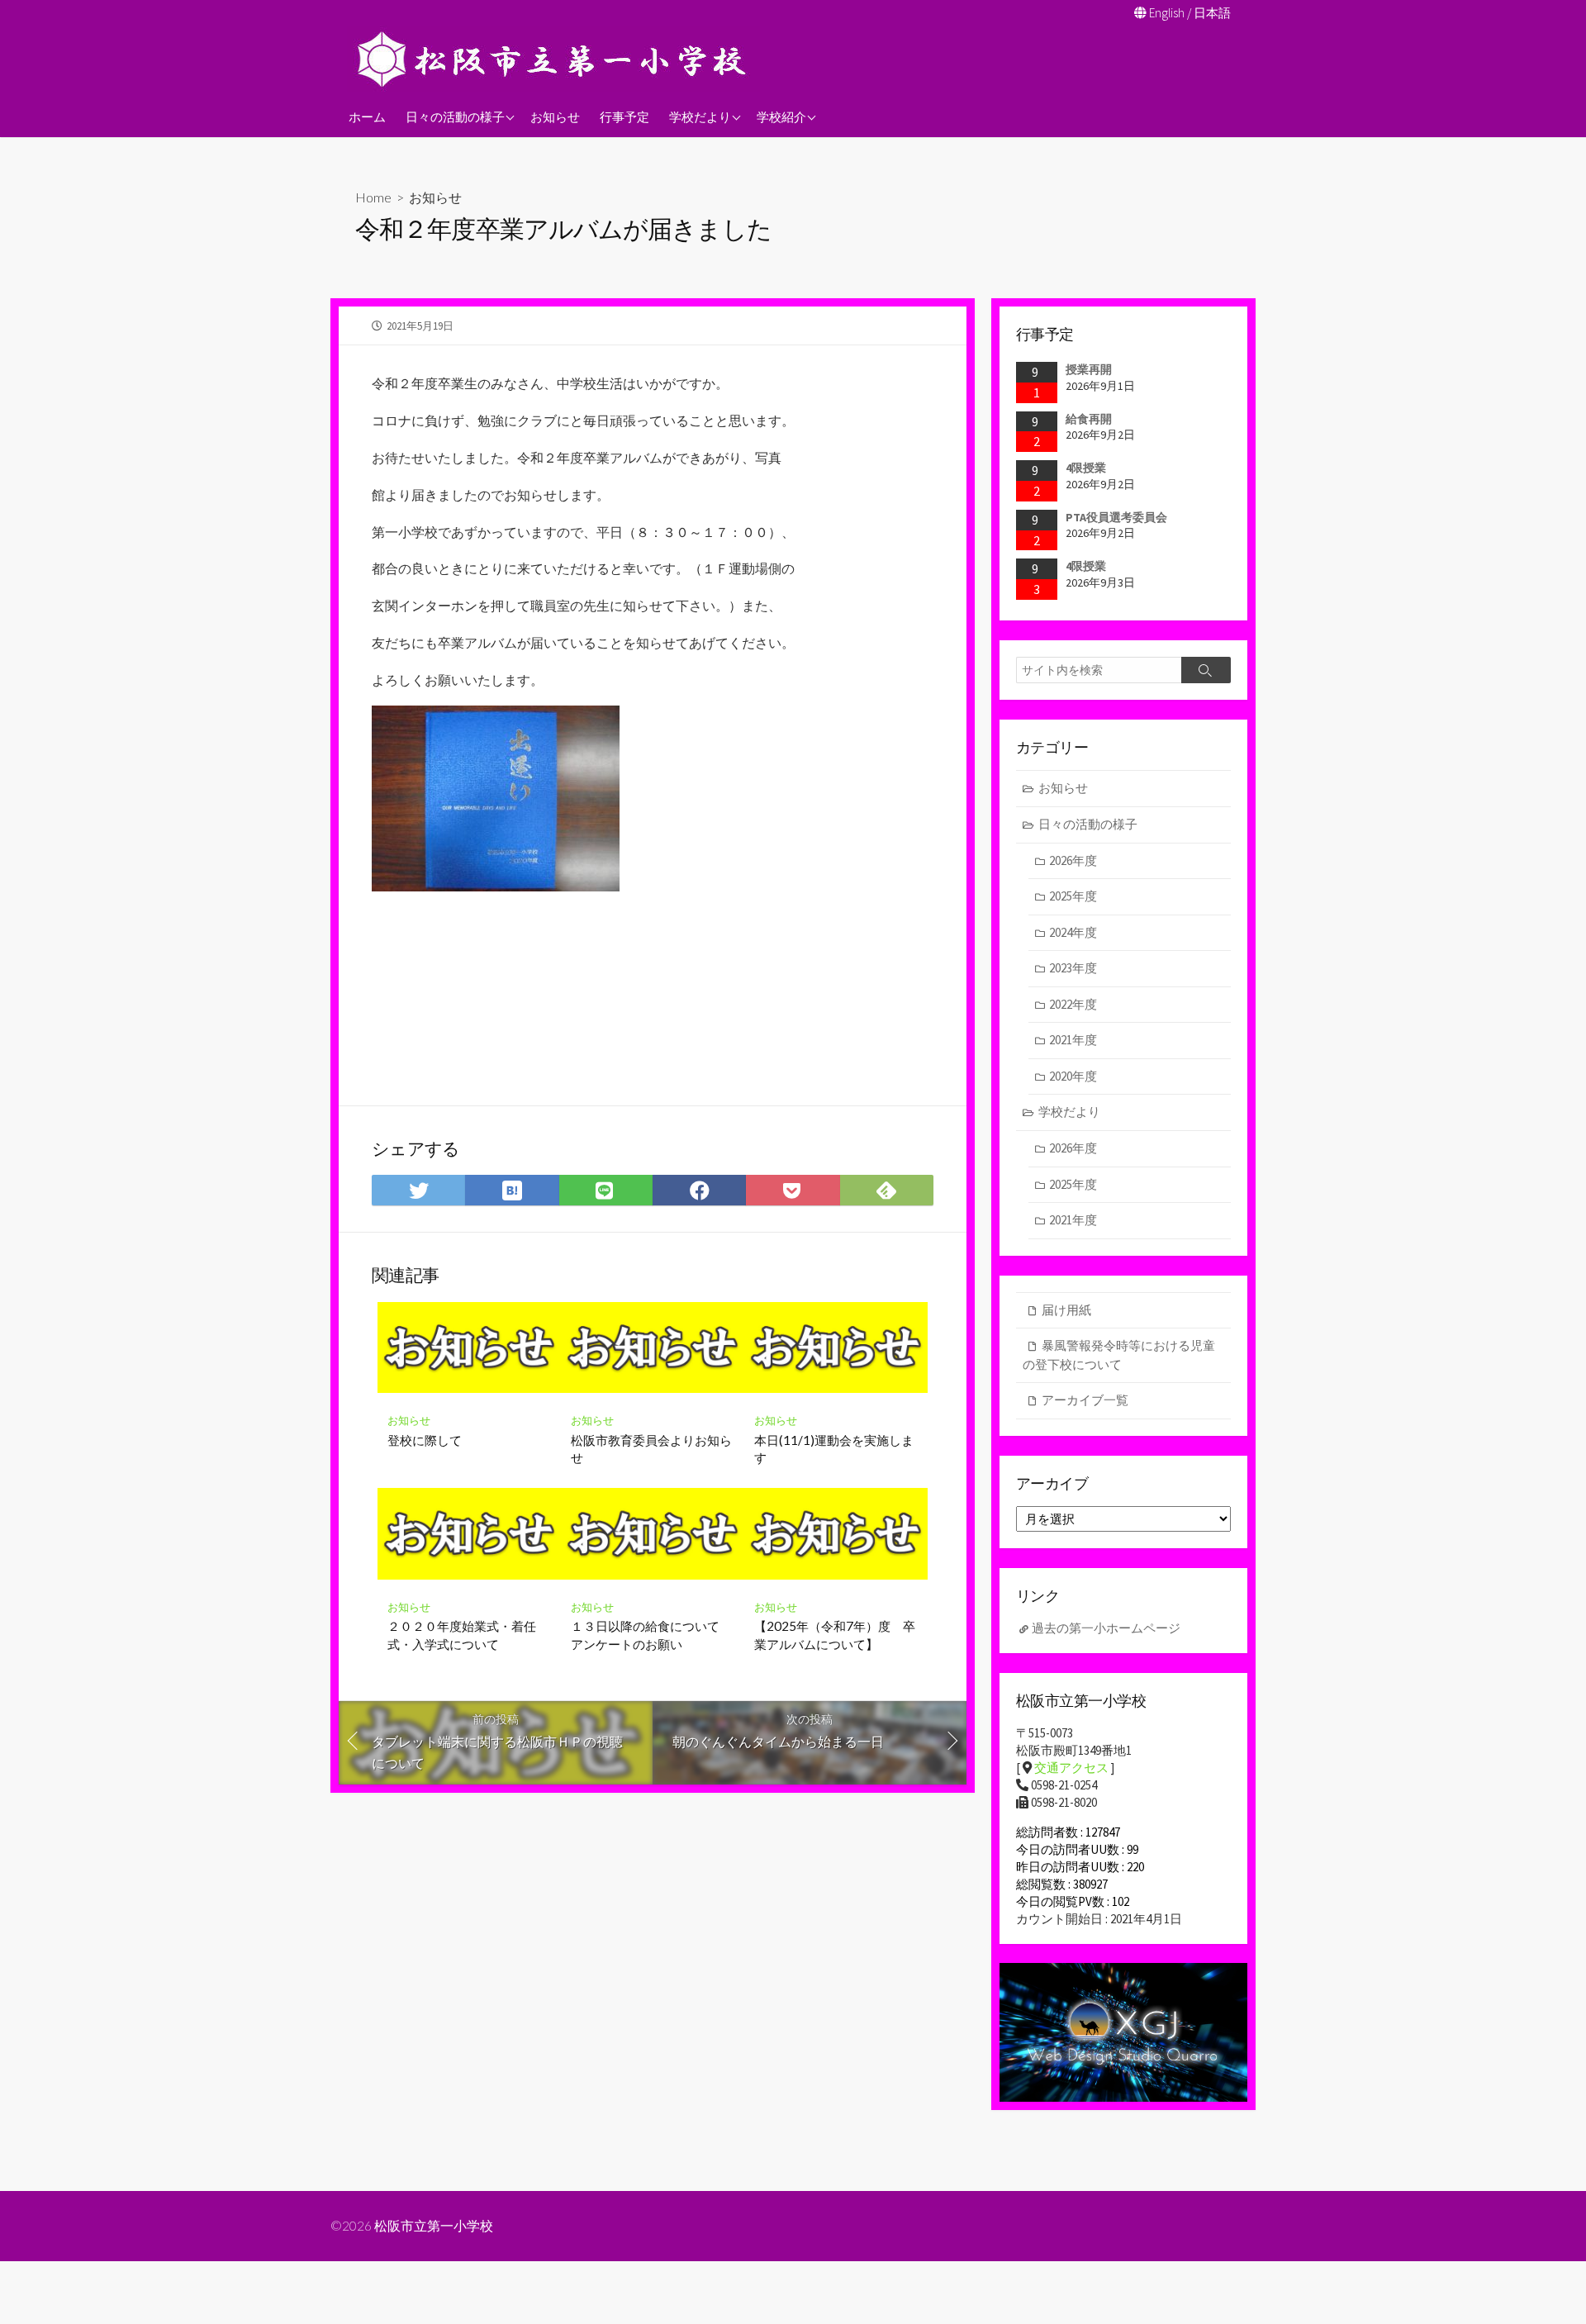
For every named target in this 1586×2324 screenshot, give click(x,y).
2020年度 (1073, 1076)
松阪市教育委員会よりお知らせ (651, 1449)
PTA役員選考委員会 (1116, 517)
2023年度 (1073, 968)
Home (373, 197)
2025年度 (1073, 896)
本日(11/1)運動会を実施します (834, 1449)
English (1167, 13)
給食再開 (1089, 419)
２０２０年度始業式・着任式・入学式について (462, 1635)
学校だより (700, 116)
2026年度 (1073, 860)
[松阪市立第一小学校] (553, 59)
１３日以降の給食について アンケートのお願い (651, 1635)
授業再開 (1089, 369)
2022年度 (1073, 1004)
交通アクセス (1071, 1768)
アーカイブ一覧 (1085, 1400)
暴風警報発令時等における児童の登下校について (1119, 1355)
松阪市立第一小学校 (434, 2226)
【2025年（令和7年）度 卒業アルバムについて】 (835, 1635)
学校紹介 (781, 116)
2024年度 (1073, 932)
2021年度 (1073, 1040)
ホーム (367, 116)
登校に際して (425, 1440)
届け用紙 (1066, 1310)
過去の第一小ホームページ (1106, 1628)
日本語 (1212, 13)
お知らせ (555, 116)
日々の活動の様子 (455, 116)
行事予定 (624, 116)
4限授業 (1086, 468)
